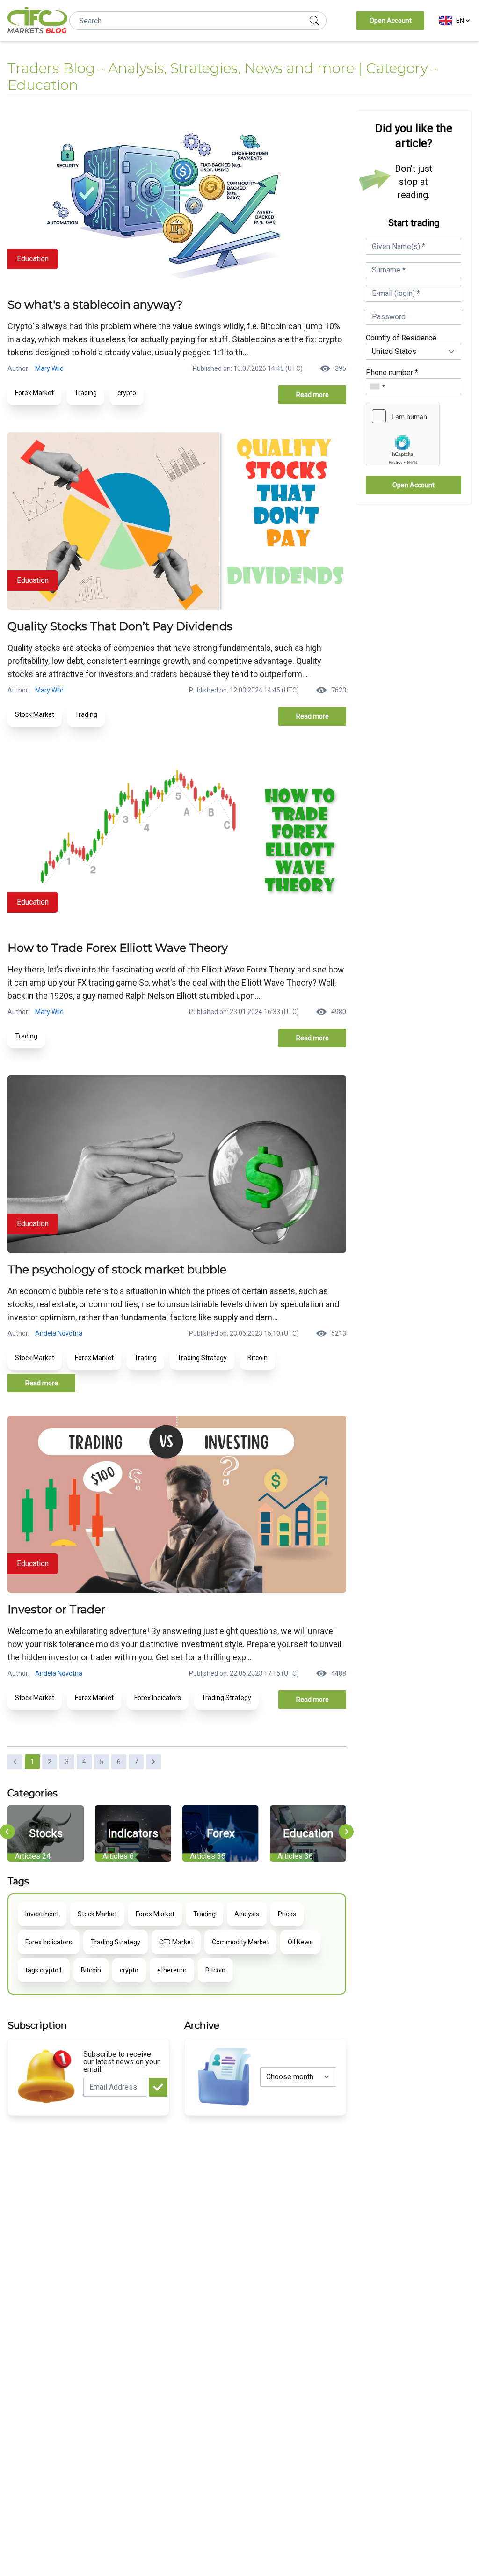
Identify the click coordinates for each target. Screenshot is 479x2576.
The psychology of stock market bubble (117, 1270)
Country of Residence (401, 338)
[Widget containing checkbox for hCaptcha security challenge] (403, 434)
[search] (314, 21)
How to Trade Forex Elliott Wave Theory (118, 948)
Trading (86, 393)
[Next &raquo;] (153, 1762)
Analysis (247, 1914)
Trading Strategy (202, 1358)
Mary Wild (49, 368)
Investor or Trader (56, 1609)
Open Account (391, 21)
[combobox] (377, 386)
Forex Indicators (158, 1698)
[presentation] (7, 1832)
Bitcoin (258, 1358)
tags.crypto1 (44, 1970)
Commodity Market (240, 1942)
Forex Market (34, 393)
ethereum (172, 1970)
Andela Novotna (59, 1333)
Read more (312, 395)
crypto (127, 393)
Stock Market (35, 714)
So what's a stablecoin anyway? (95, 305)
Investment (42, 1914)
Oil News (300, 1942)
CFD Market (176, 1942)
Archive (202, 2025)
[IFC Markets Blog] (37, 21)
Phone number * (392, 372)
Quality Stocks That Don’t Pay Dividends (120, 626)
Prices (287, 1914)
